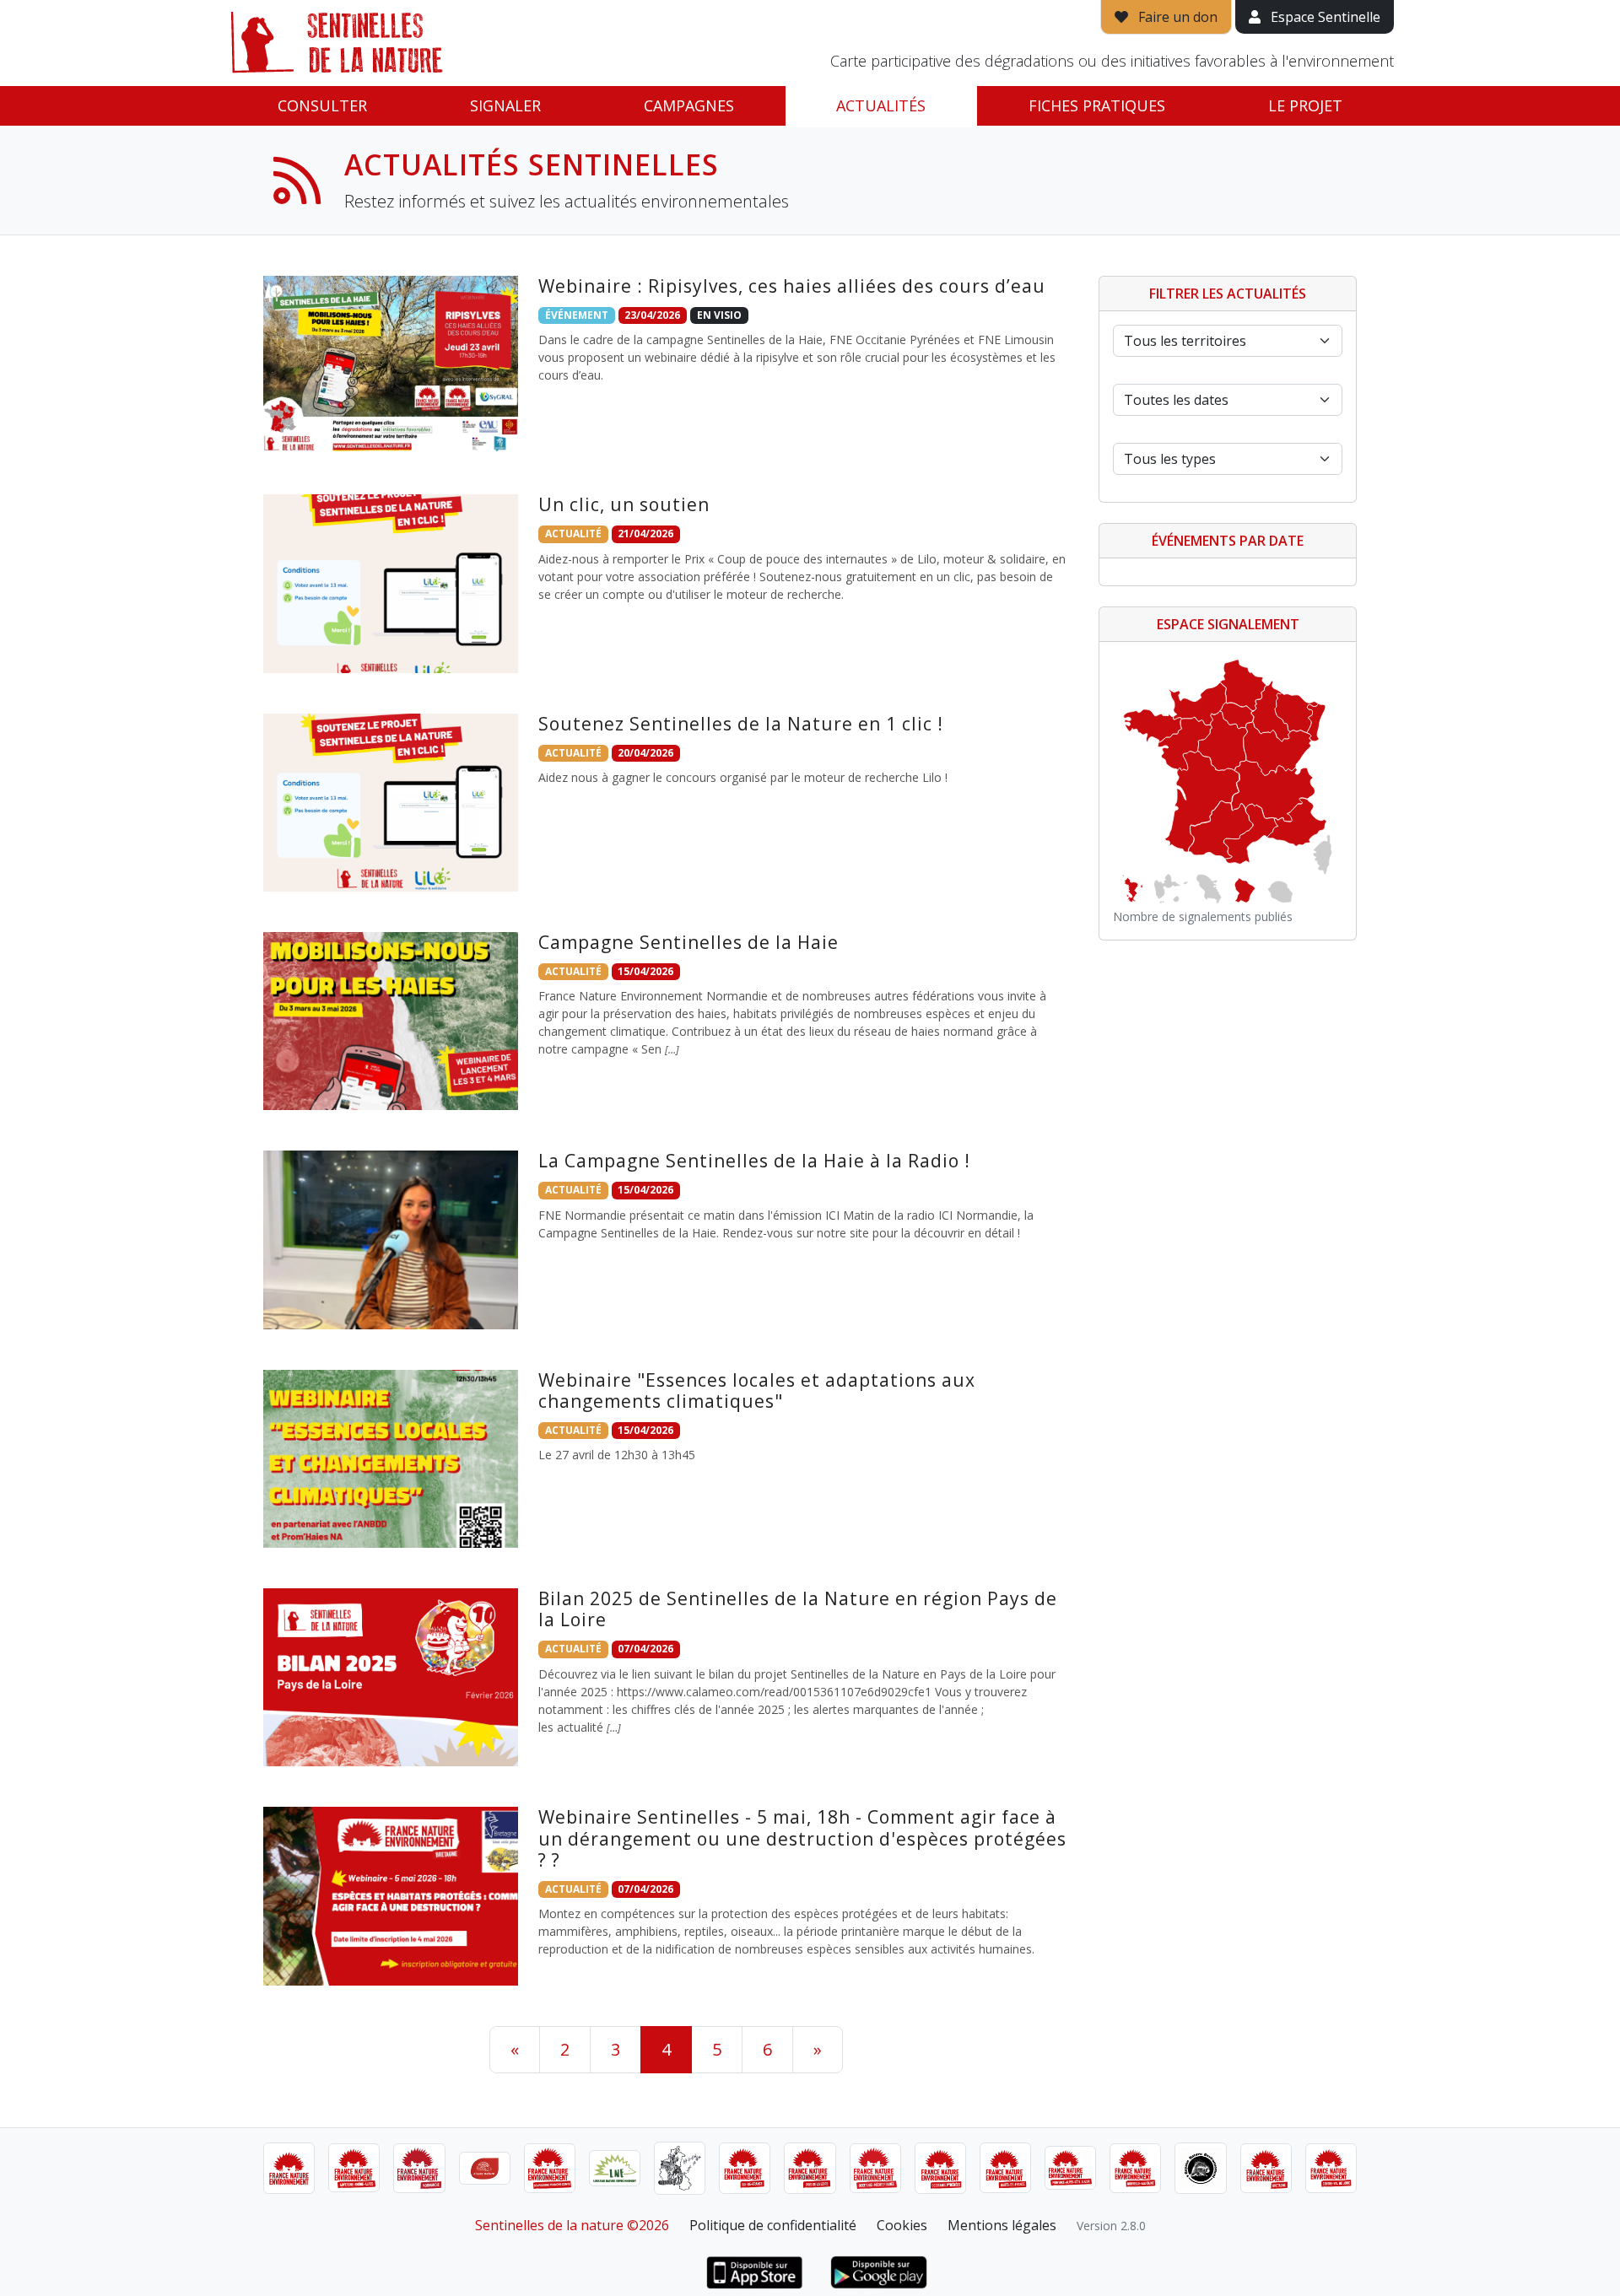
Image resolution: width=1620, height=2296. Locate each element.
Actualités (881, 105)
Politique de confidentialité (773, 2225)
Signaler (505, 105)
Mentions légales (1002, 2225)
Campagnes (689, 105)
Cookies (902, 2225)
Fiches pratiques (1097, 105)
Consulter (322, 105)
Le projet (1305, 105)
